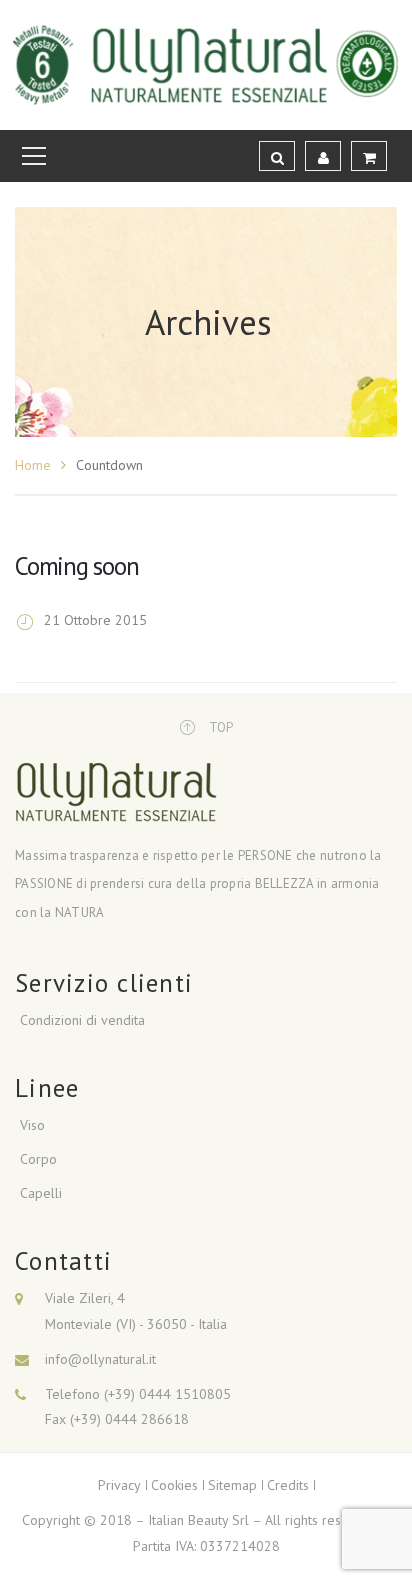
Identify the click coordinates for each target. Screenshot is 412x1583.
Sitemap (232, 1485)
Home (33, 465)
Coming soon (76, 566)
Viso (32, 1125)
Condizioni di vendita (82, 1020)
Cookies (174, 1485)
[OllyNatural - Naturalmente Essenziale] (206, 64)
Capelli (41, 1193)
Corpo (38, 1159)
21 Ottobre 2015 (95, 620)
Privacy (119, 1485)
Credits (288, 1485)
